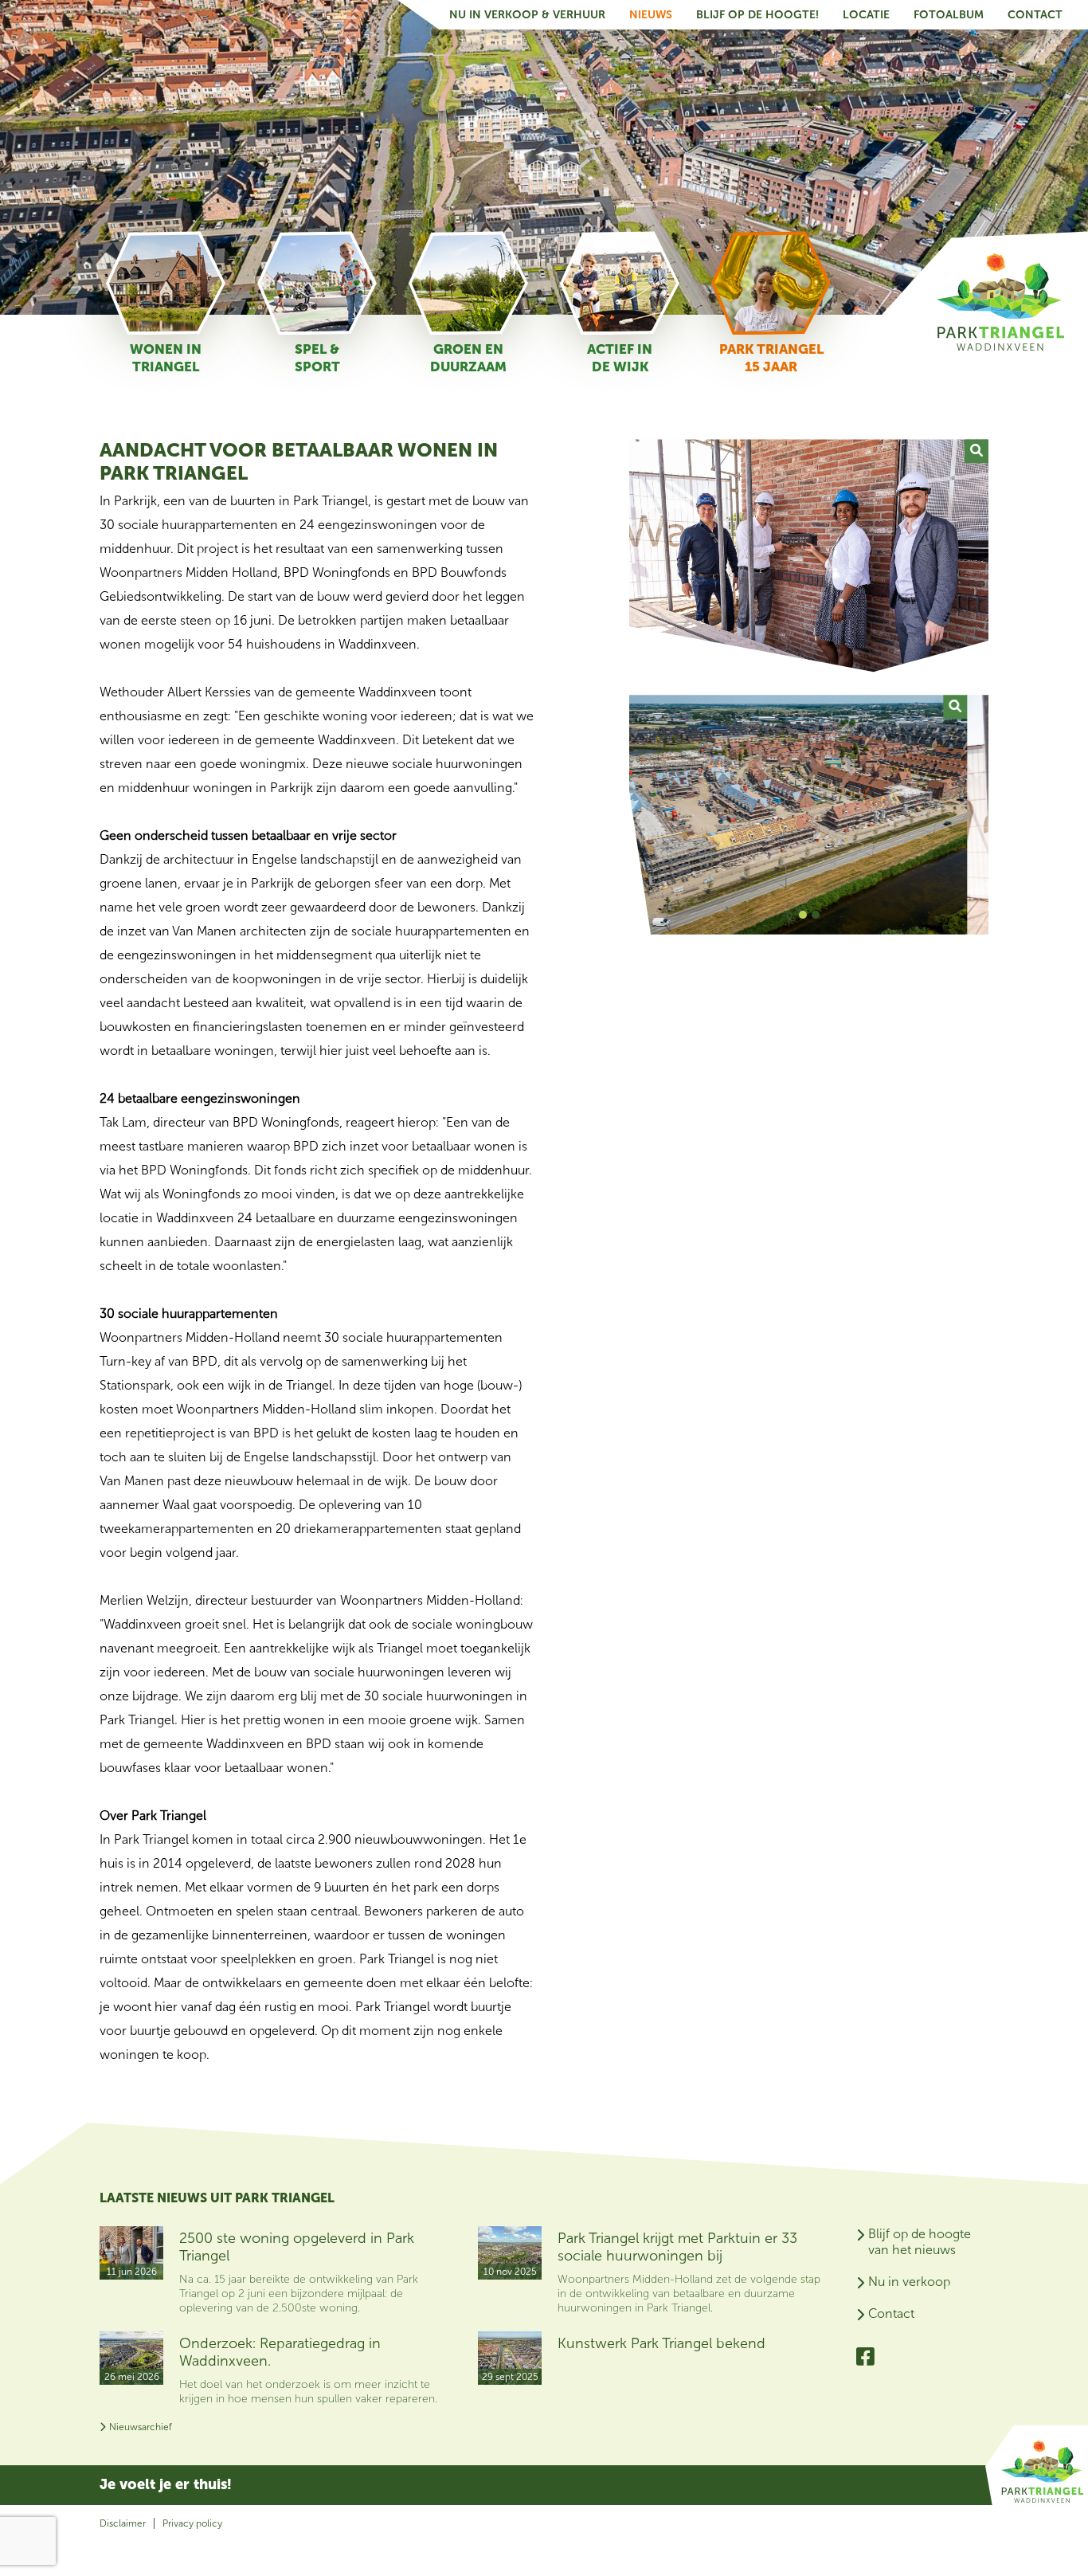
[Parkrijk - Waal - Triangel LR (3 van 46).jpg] (976, 707)
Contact (1035, 15)
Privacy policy (192, 2523)
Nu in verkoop (909, 2282)
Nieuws (651, 15)
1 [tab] (803, 917)
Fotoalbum (949, 15)
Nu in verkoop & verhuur (527, 15)
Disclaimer (123, 2523)
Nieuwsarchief (141, 2427)
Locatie (866, 15)
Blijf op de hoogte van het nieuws (920, 2242)
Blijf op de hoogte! (757, 15)
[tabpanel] (809, 814)
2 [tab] (815, 917)
